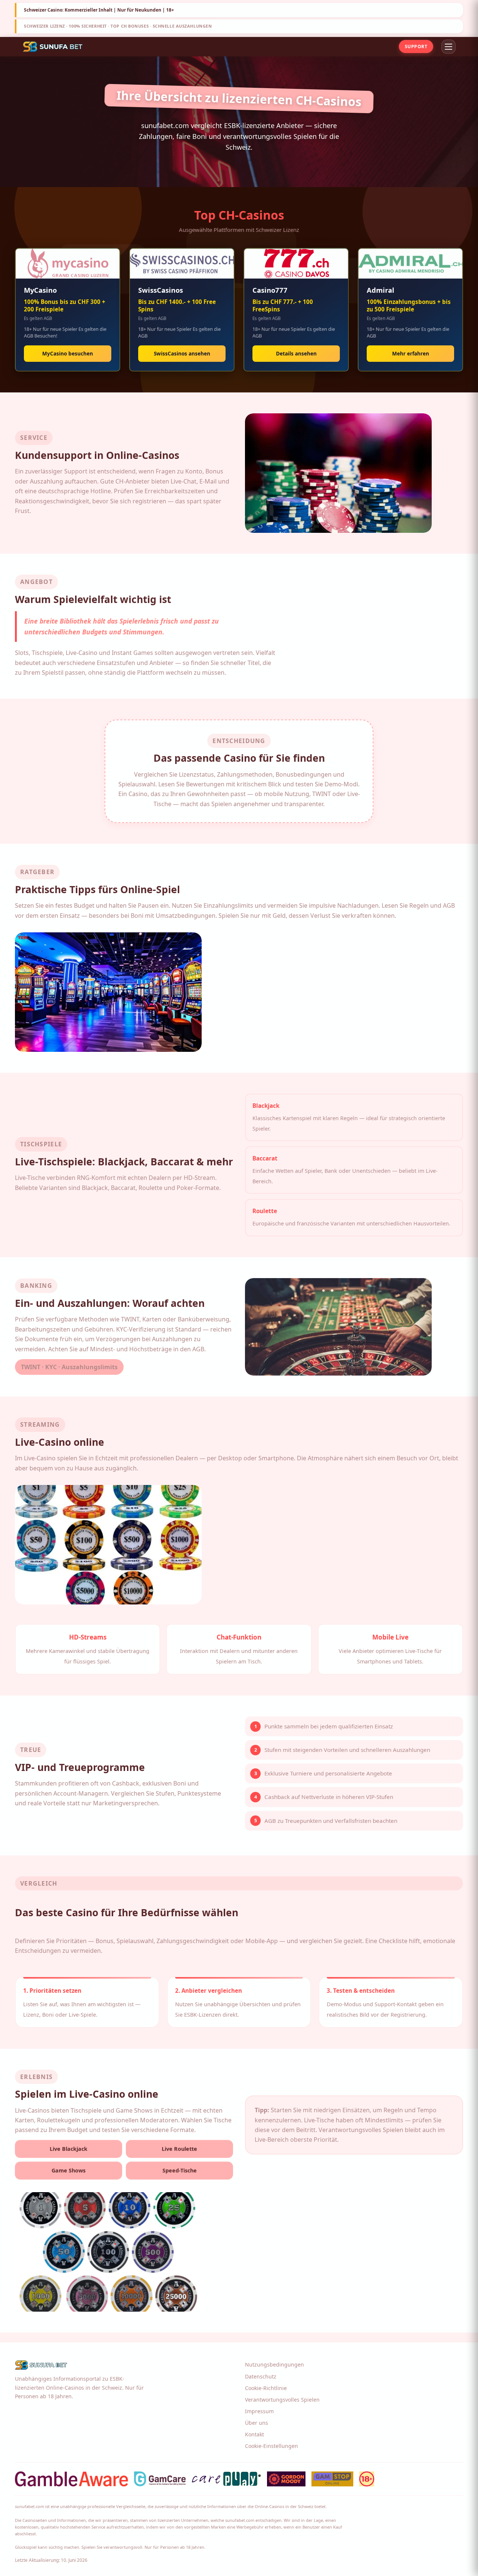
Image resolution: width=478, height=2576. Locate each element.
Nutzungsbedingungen (274, 2364)
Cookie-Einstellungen (271, 2446)
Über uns (257, 2423)
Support (416, 46)
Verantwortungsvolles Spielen (282, 2400)
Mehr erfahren (411, 353)
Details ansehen (296, 353)
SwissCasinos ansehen (182, 353)
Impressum (259, 2411)
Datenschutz (261, 2376)
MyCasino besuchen (68, 353)
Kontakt (254, 2434)
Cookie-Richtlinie (266, 2388)
